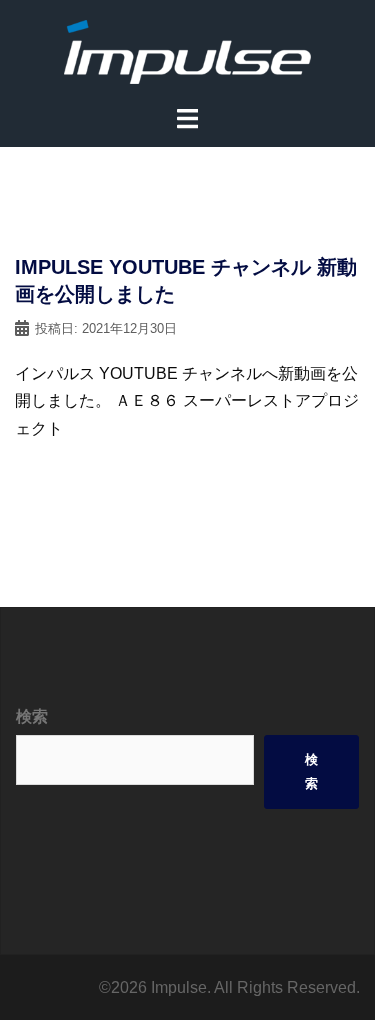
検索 (32, 716)
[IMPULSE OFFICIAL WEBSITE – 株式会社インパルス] (187, 50)
